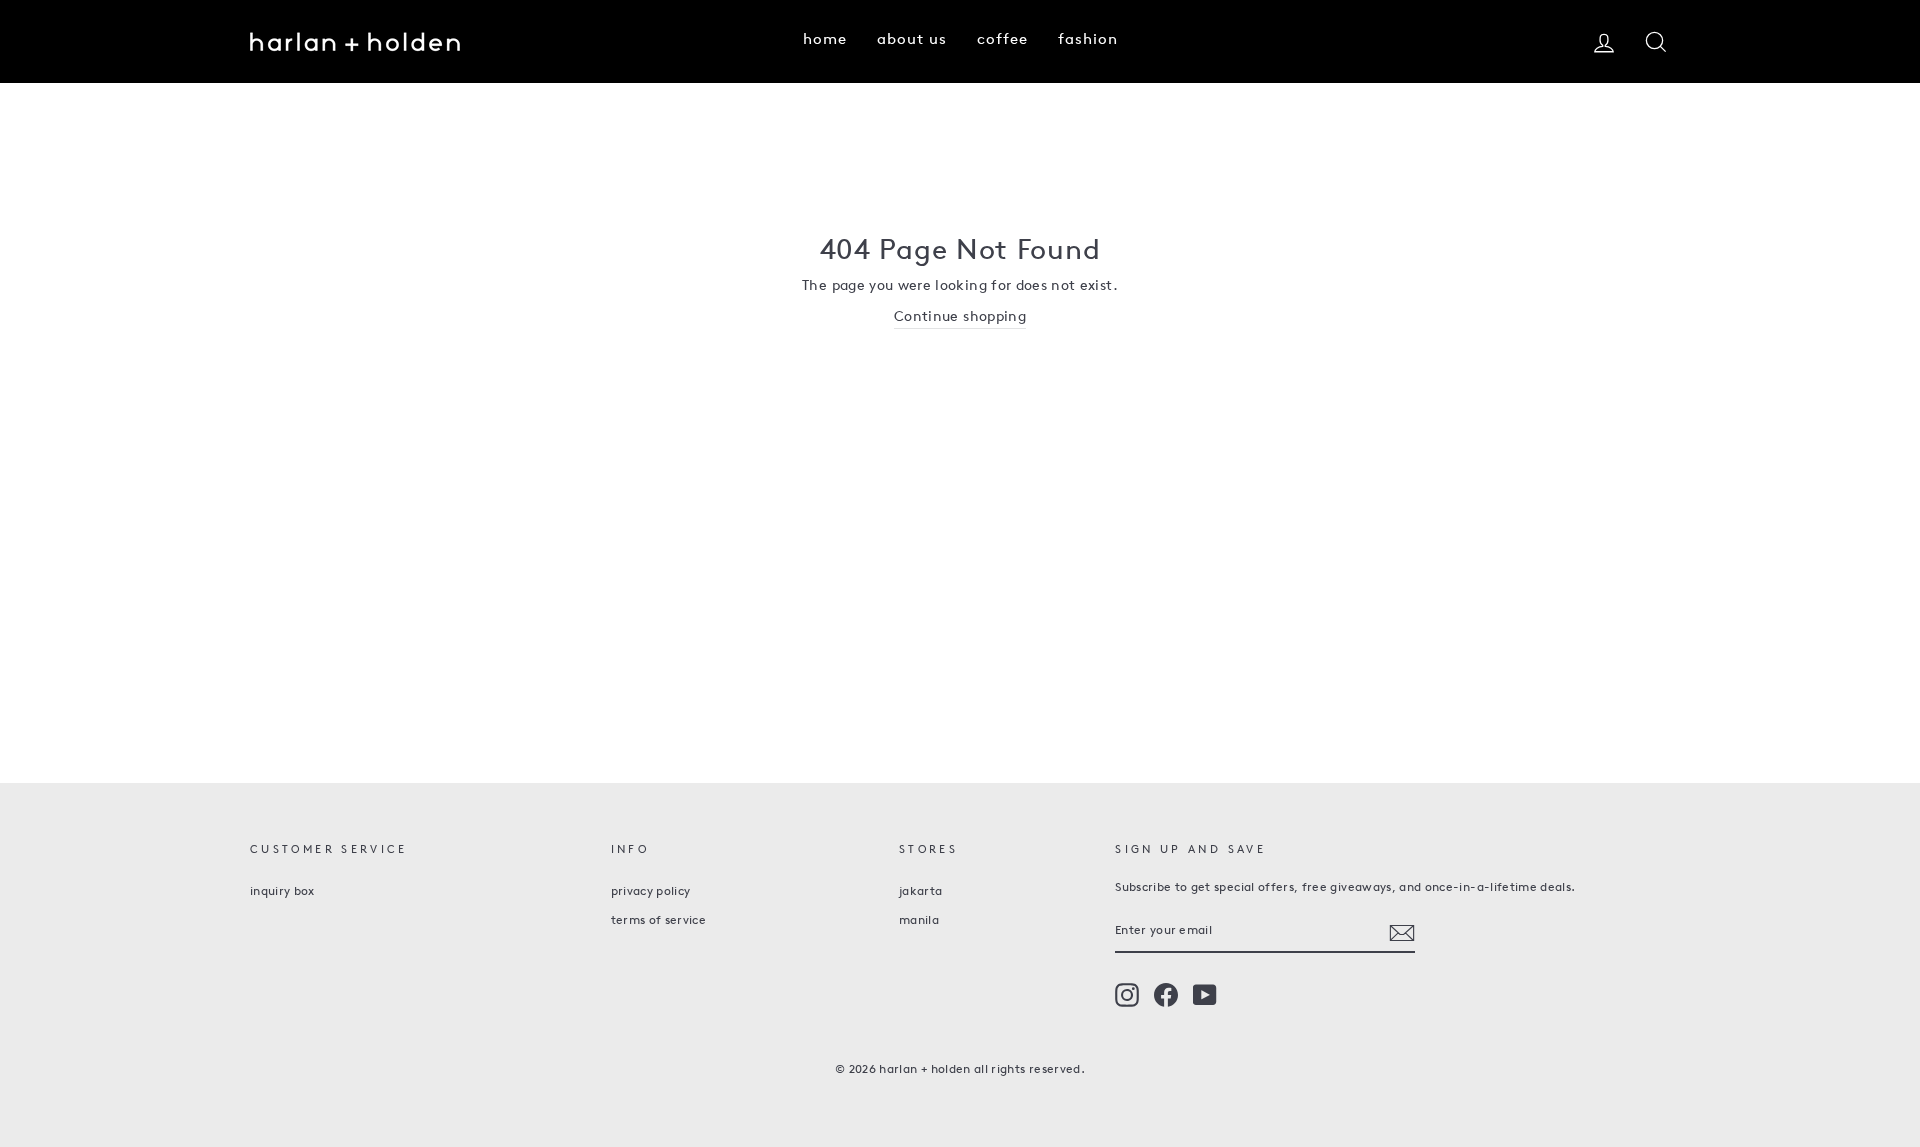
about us (912, 40)
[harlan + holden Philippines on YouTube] (1205, 995)
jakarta (920, 892)
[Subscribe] (1402, 933)
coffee (1002, 40)
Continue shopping (960, 317)
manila (919, 921)
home (825, 40)
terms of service (659, 921)
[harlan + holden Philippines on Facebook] (1166, 995)
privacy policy (651, 892)
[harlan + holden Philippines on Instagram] (1127, 995)
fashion (1088, 40)
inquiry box (282, 892)
